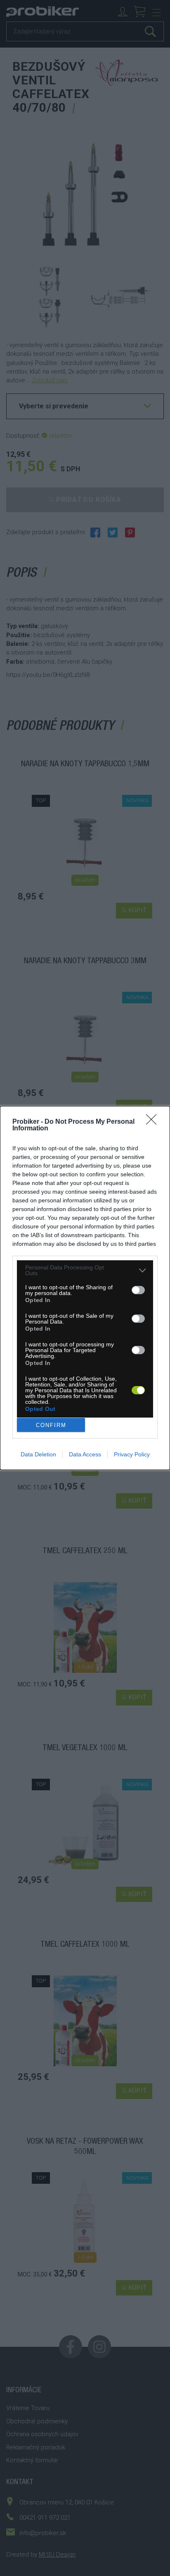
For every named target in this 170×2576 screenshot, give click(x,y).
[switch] (138, 1290)
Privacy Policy (132, 1454)
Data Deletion (38, 1454)
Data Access (85, 1454)
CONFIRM (51, 1425)
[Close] (154, 1122)
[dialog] (85, 1288)
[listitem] (85, 1270)
